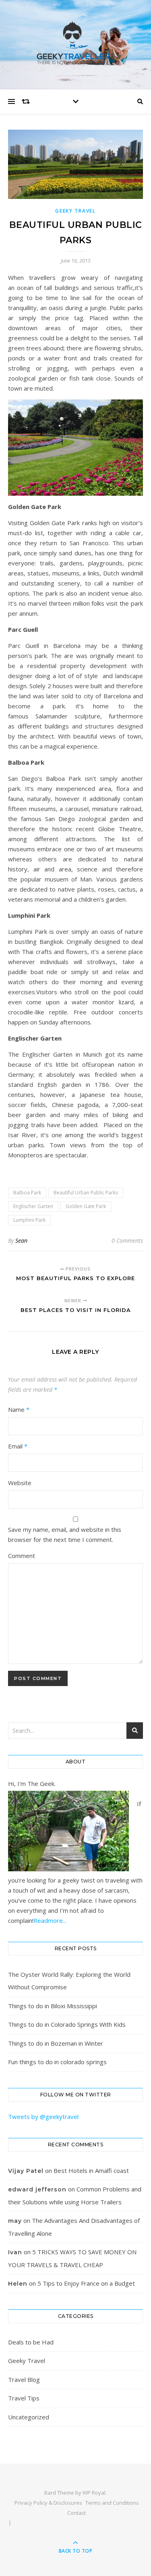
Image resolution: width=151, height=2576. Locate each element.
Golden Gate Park (86, 1206)
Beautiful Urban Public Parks (86, 1193)
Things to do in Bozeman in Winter (56, 2043)
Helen (18, 2284)
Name (19, 1409)
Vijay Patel (26, 2171)
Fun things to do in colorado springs (57, 2062)
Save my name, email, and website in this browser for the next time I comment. (65, 1534)
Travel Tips (24, 2398)
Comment (22, 1556)
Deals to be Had (31, 2342)
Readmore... (50, 1920)
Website (20, 1483)
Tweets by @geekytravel (43, 2117)
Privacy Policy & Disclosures (48, 2503)
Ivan (15, 2252)
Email (18, 1446)
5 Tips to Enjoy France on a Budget (86, 2283)
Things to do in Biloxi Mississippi (53, 2006)
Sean (21, 1240)
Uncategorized (29, 2417)
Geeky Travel (75, 211)
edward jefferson (37, 2189)
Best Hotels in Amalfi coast (91, 2170)
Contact (77, 2513)
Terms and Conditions (112, 2503)
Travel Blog (24, 2379)
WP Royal (94, 2493)
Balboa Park (27, 1193)
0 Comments (127, 1240)
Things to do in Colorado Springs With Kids (67, 2024)
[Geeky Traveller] (76, 43)
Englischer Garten (33, 1206)
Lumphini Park (29, 1220)
